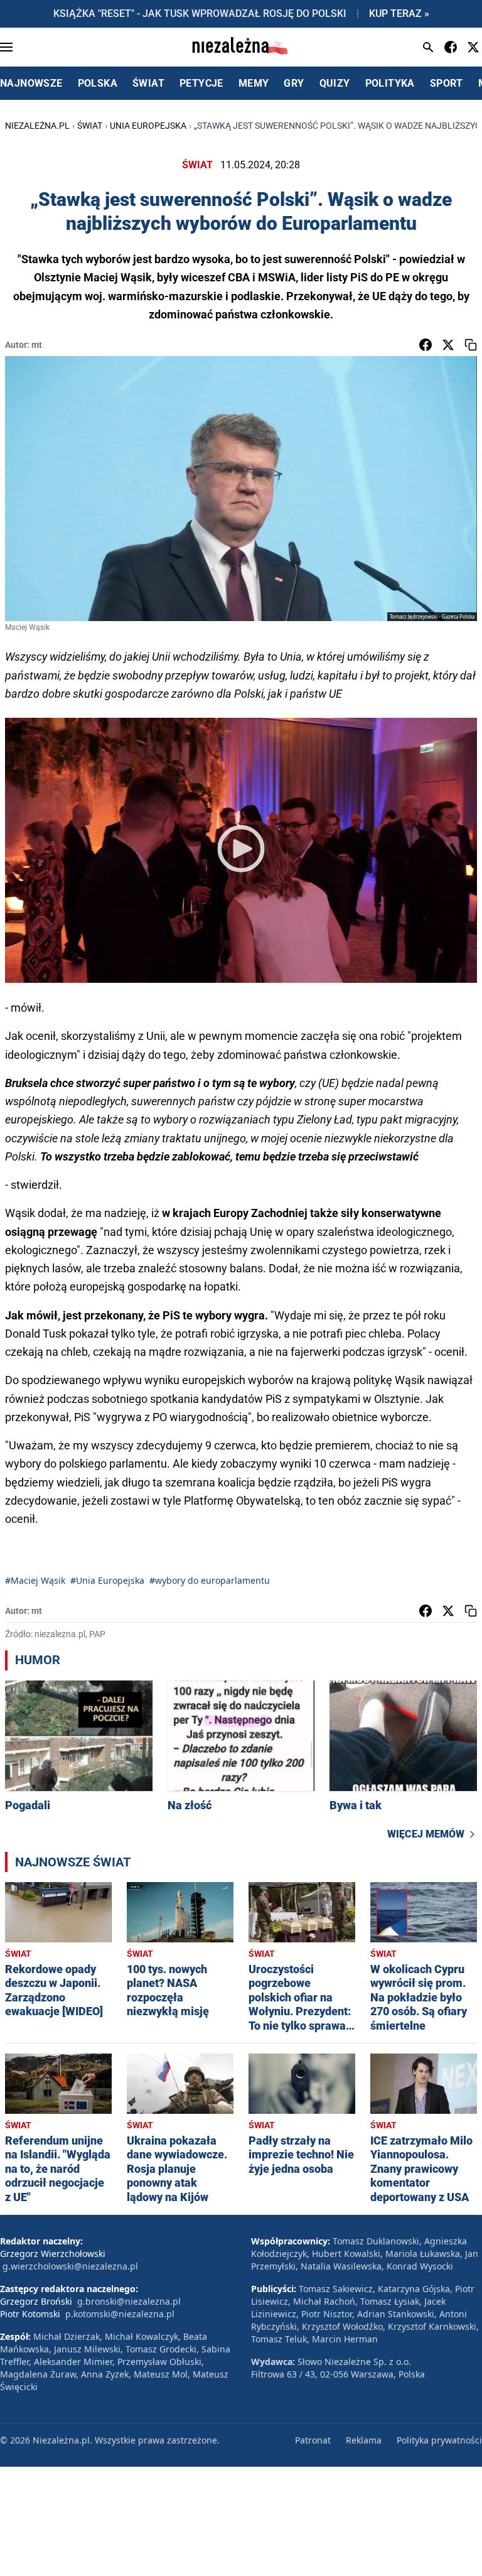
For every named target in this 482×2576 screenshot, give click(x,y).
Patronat (313, 2440)
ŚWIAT (148, 83)
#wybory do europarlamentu (210, 1580)
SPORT (447, 83)
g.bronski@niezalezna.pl (129, 2301)
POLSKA (98, 83)
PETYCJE (201, 83)
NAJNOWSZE (31, 83)
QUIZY (335, 83)
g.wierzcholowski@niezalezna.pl (70, 2266)
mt (37, 345)
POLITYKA (390, 83)
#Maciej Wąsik (35, 1580)
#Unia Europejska (107, 1580)
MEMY (254, 83)
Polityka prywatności (439, 2440)
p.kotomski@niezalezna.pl (120, 2314)
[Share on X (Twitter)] (448, 345)
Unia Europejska (148, 126)
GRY (294, 83)
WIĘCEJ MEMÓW (426, 1834)
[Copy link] (471, 345)
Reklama (364, 2440)
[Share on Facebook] (426, 345)
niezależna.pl (37, 126)
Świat (90, 126)
